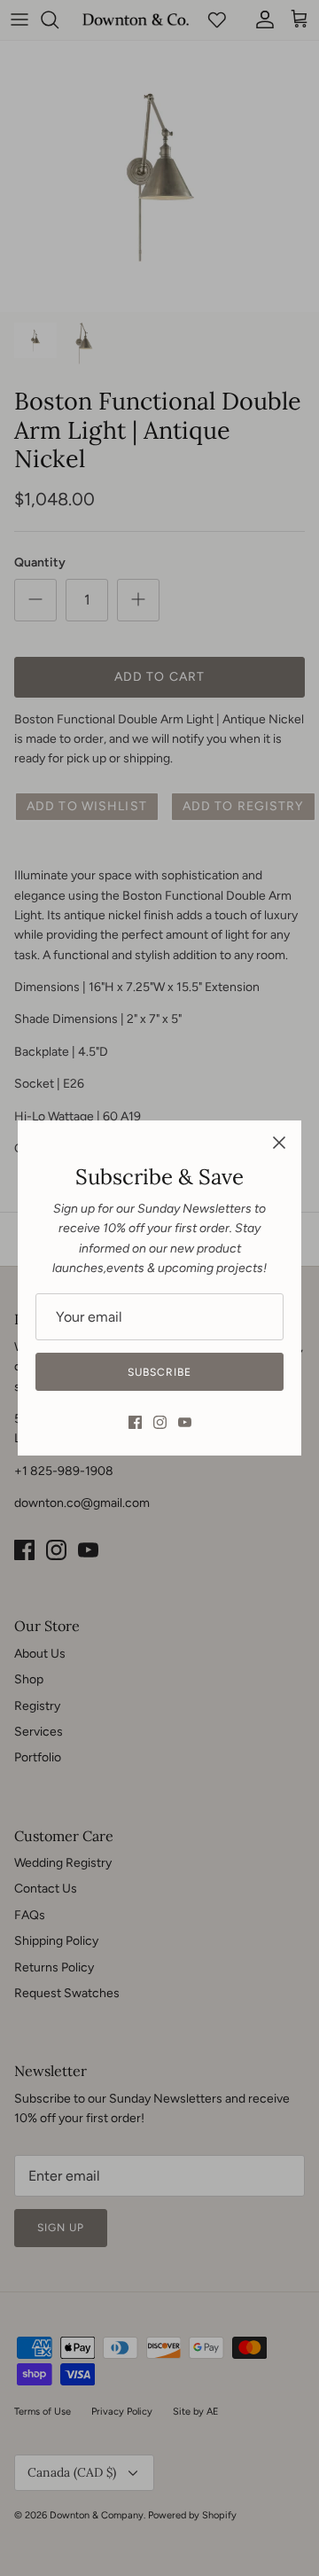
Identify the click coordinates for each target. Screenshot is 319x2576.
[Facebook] (135, 1422)
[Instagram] (160, 1422)
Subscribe (159, 1372)
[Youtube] (185, 1422)
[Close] (279, 1143)
